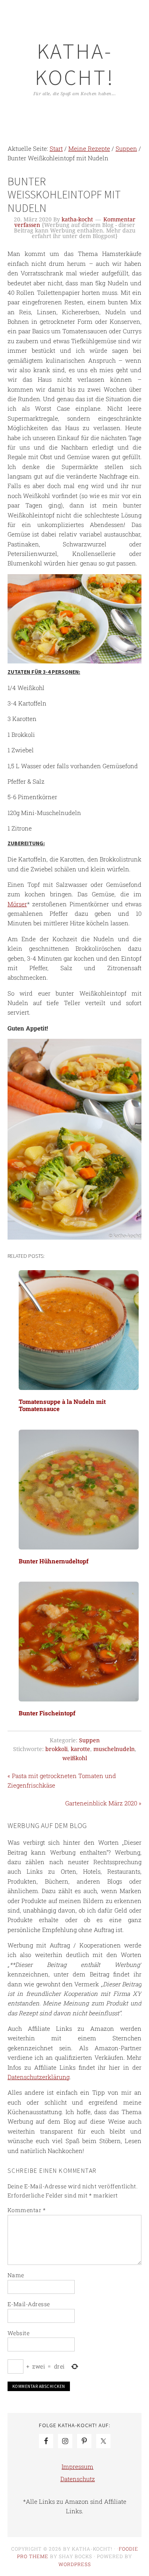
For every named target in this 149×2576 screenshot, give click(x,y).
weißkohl (75, 1758)
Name (16, 2275)
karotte (80, 1749)
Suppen (89, 1740)
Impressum (77, 2466)
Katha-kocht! (75, 64)
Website (19, 2333)
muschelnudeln (114, 1749)
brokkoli (56, 1749)
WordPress (75, 2564)
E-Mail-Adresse (29, 2304)
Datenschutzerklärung (39, 2077)
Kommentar (27, 2210)
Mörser (17, 904)
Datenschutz (78, 2479)
